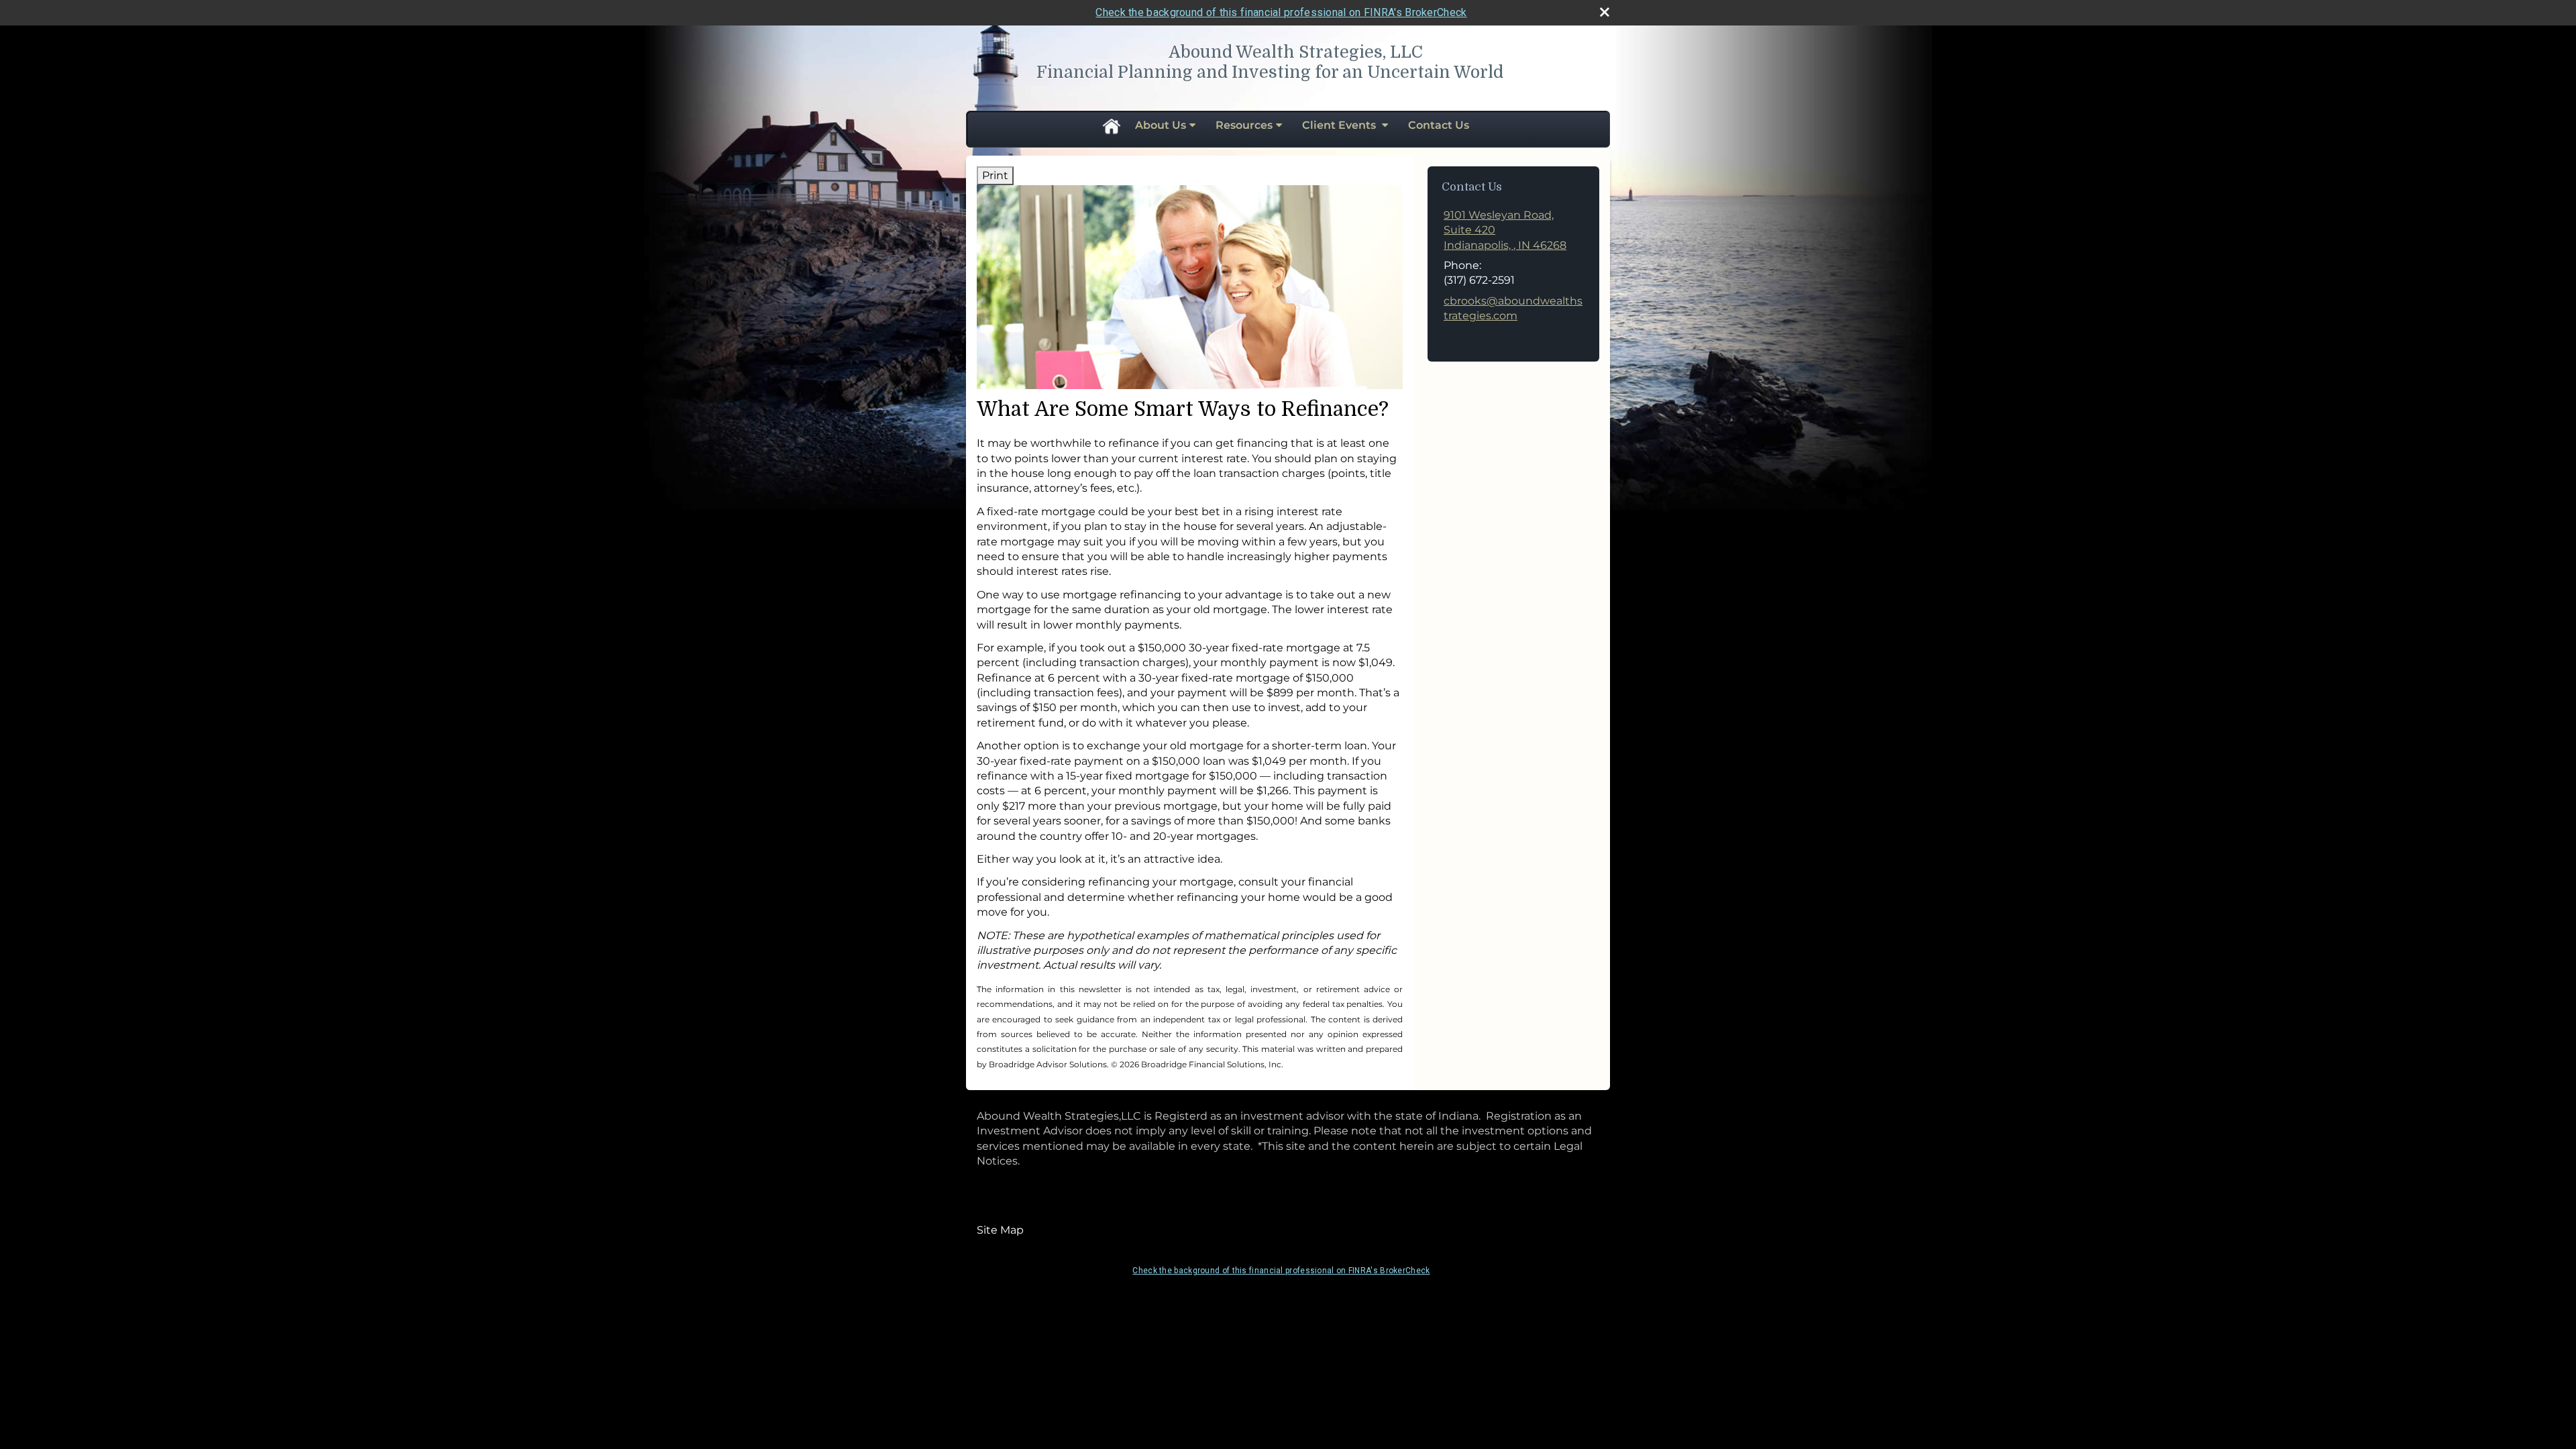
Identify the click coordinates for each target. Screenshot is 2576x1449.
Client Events (1340, 125)
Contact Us (1439, 125)
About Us (1161, 125)
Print (995, 175)
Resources (1244, 125)
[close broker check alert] (1605, 12)
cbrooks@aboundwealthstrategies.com (1513, 308)
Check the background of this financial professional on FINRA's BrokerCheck (1281, 12)
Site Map (1000, 1230)
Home (1111, 125)
